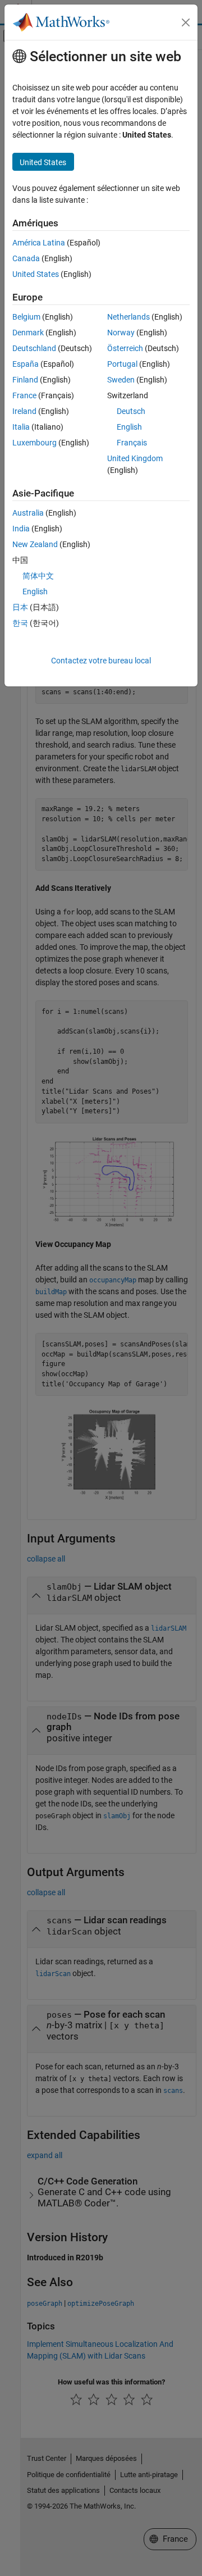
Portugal (122, 364)
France (24, 395)
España (26, 364)
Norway (121, 333)
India (21, 529)
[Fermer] (186, 22)
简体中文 (38, 576)
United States (36, 274)
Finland (25, 380)
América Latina (39, 243)
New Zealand (35, 544)
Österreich (125, 348)
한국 (20, 623)
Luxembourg (35, 443)
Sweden (121, 380)
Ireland (24, 411)
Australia (28, 513)
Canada (26, 258)
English (129, 427)
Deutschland (34, 348)
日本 (20, 607)
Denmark (28, 333)
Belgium (26, 317)
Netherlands (128, 317)
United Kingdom (135, 458)
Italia (21, 427)
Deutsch (131, 411)
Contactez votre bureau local (101, 661)
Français (132, 443)
